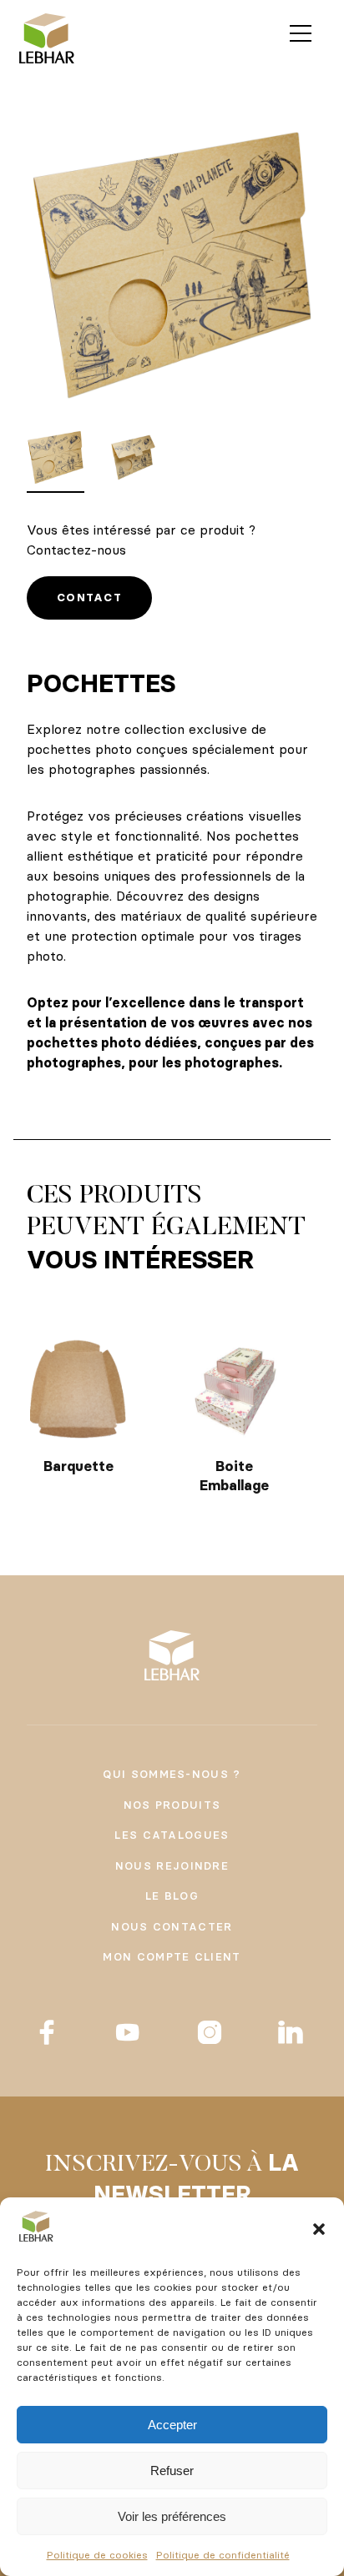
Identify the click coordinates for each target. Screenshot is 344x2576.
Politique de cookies (97, 2555)
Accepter (172, 2425)
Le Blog (172, 1896)
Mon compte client (172, 1956)
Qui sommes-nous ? (172, 1774)
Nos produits (172, 1805)
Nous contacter (172, 1926)
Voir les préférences (172, 2516)
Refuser (172, 2471)
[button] (319, 2229)
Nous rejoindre (172, 1865)
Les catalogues (172, 1835)
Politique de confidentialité (223, 2555)
